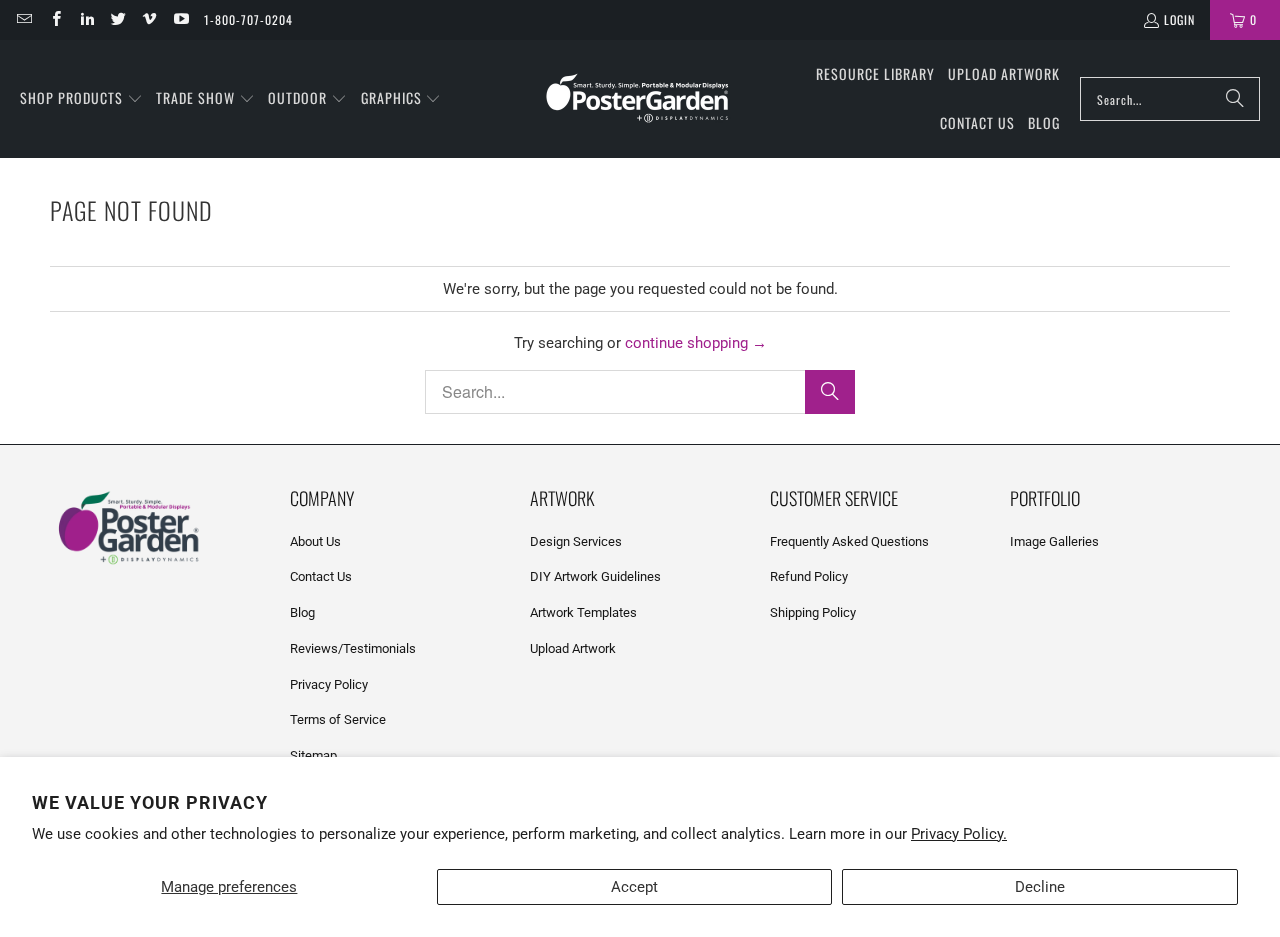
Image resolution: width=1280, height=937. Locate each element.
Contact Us (321, 576)
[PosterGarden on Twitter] (117, 19)
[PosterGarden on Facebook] (54, 19)
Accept (634, 887)
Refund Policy (809, 576)
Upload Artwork (573, 648)
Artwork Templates (583, 612)
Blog (302, 612)
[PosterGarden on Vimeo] (148, 19)
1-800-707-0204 (248, 19)
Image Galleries (1054, 541)
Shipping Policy (813, 612)
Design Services (576, 541)
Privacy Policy (329, 684)
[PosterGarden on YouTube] (179, 19)
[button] (81, 99)
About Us (315, 541)
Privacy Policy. (959, 834)
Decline (1040, 887)
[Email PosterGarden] (23, 19)
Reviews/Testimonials (353, 648)
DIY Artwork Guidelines (595, 576)
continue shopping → (696, 343)
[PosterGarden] (637, 99)
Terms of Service (338, 719)
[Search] (1235, 99)
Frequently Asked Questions (849, 541)
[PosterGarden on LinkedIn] (86, 19)
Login (1179, 19)
